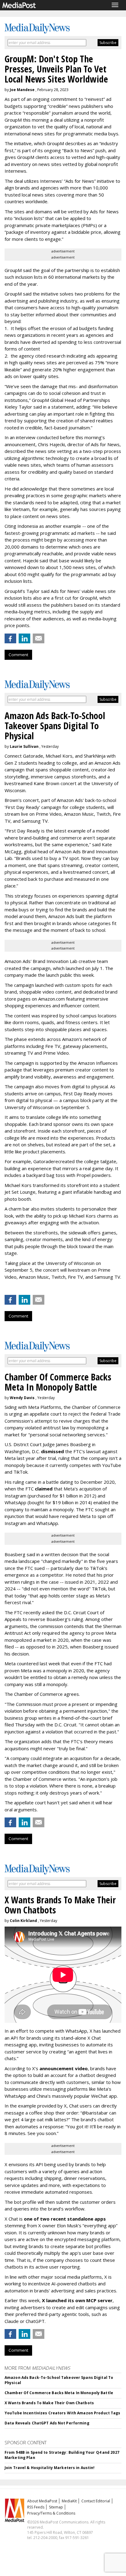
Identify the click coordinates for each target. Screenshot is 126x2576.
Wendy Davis (22, 1398)
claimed (44, 1489)
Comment (18, 655)
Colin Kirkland (23, 1921)
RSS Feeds (36, 2507)
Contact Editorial (96, 2501)
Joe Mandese (22, 90)
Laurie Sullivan (24, 746)
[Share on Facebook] (10, 638)
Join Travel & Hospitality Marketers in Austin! (50, 2468)
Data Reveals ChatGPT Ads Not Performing (47, 2423)
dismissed (52, 1451)
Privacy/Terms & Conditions (51, 2513)
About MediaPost (42, 2501)
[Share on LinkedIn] (24, 638)
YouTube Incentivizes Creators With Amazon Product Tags (62, 2413)
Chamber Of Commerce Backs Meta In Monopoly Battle (59, 2393)
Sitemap (56, 2507)
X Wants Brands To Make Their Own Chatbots (49, 2403)
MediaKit (69, 2501)
